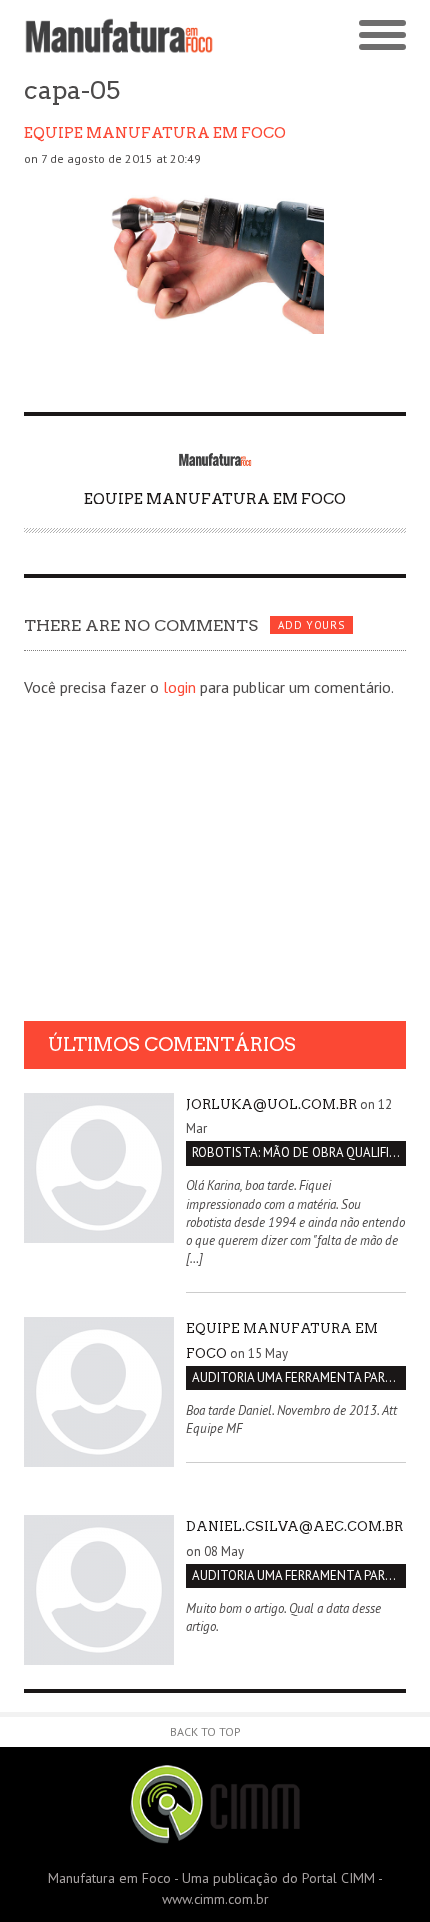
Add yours (311, 625)
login (179, 687)
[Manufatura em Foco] (119, 36)
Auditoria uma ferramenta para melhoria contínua (299, 1377)
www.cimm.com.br (215, 1899)
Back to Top (205, 1731)
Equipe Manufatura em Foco (155, 133)
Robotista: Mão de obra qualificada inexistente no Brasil (299, 1152)
